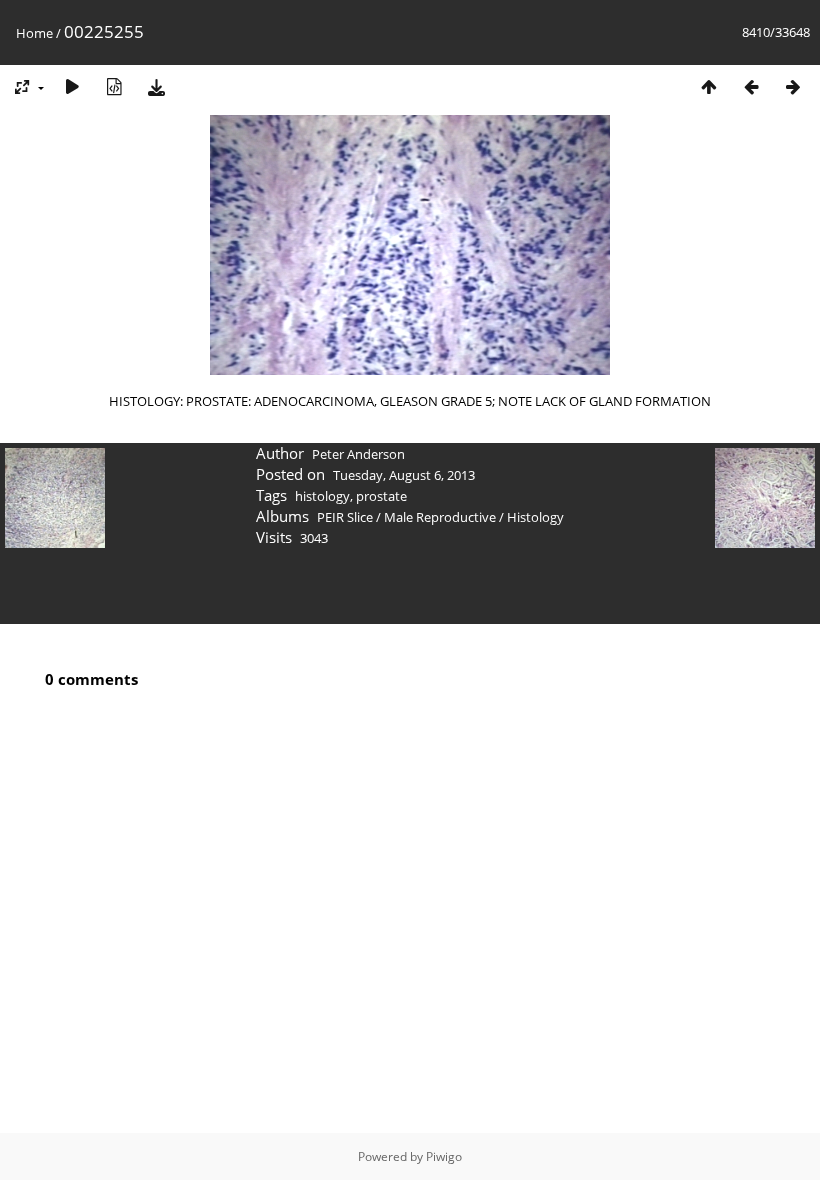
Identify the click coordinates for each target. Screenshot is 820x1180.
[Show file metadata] (114, 86)
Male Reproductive (440, 517)
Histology (535, 517)
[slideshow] (72, 86)
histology (322, 496)
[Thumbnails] (709, 86)
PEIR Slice (345, 517)
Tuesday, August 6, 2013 (404, 475)
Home (34, 33)
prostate (381, 496)
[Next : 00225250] (793, 86)
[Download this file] (156, 86)
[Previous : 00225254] (751, 86)
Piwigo (444, 1156)
